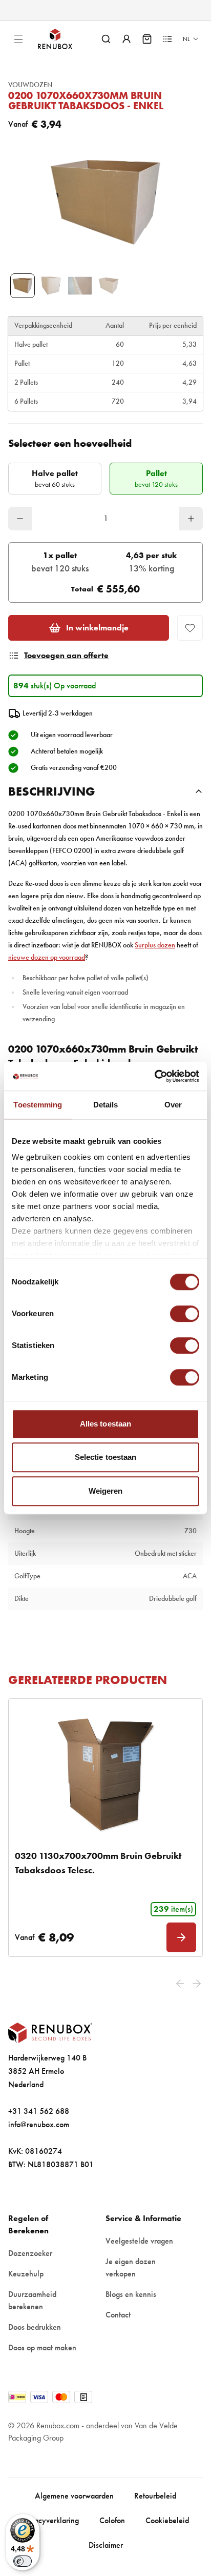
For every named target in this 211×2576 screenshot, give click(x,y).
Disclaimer (106, 2545)
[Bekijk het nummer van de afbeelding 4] (109, 286)
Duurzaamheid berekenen (32, 2300)
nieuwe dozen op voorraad (47, 957)
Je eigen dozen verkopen (131, 2267)
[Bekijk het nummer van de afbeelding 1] (23, 286)
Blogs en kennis (131, 2294)
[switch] (185, 1314)
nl (186, 39)
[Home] (64, 39)
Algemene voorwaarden (74, 2496)
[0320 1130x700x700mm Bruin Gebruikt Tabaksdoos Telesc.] (105, 1773)
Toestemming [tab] (38, 1105)
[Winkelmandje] (147, 39)
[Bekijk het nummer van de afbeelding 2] (51, 286)
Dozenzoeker (30, 2253)
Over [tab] (173, 1105)
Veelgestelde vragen (139, 2241)
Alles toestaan (105, 1424)
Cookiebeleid (167, 2520)
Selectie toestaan (106, 1457)
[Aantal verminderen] (20, 519)
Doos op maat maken (42, 2347)
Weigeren (106, 1491)
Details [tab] (106, 1105)
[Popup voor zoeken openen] (106, 39)
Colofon (112, 2520)
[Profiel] (126, 39)
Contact (118, 2315)
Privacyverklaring (50, 2520)
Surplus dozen (155, 945)
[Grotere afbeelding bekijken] (105, 202)
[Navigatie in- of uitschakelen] (18, 39)
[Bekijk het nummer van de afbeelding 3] (80, 286)
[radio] (55, 479)
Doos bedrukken (35, 2327)
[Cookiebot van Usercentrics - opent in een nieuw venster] (154, 1076)
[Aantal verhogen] (191, 519)
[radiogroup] (105, 479)
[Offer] (167, 39)
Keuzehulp (26, 2274)
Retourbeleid (155, 2496)
